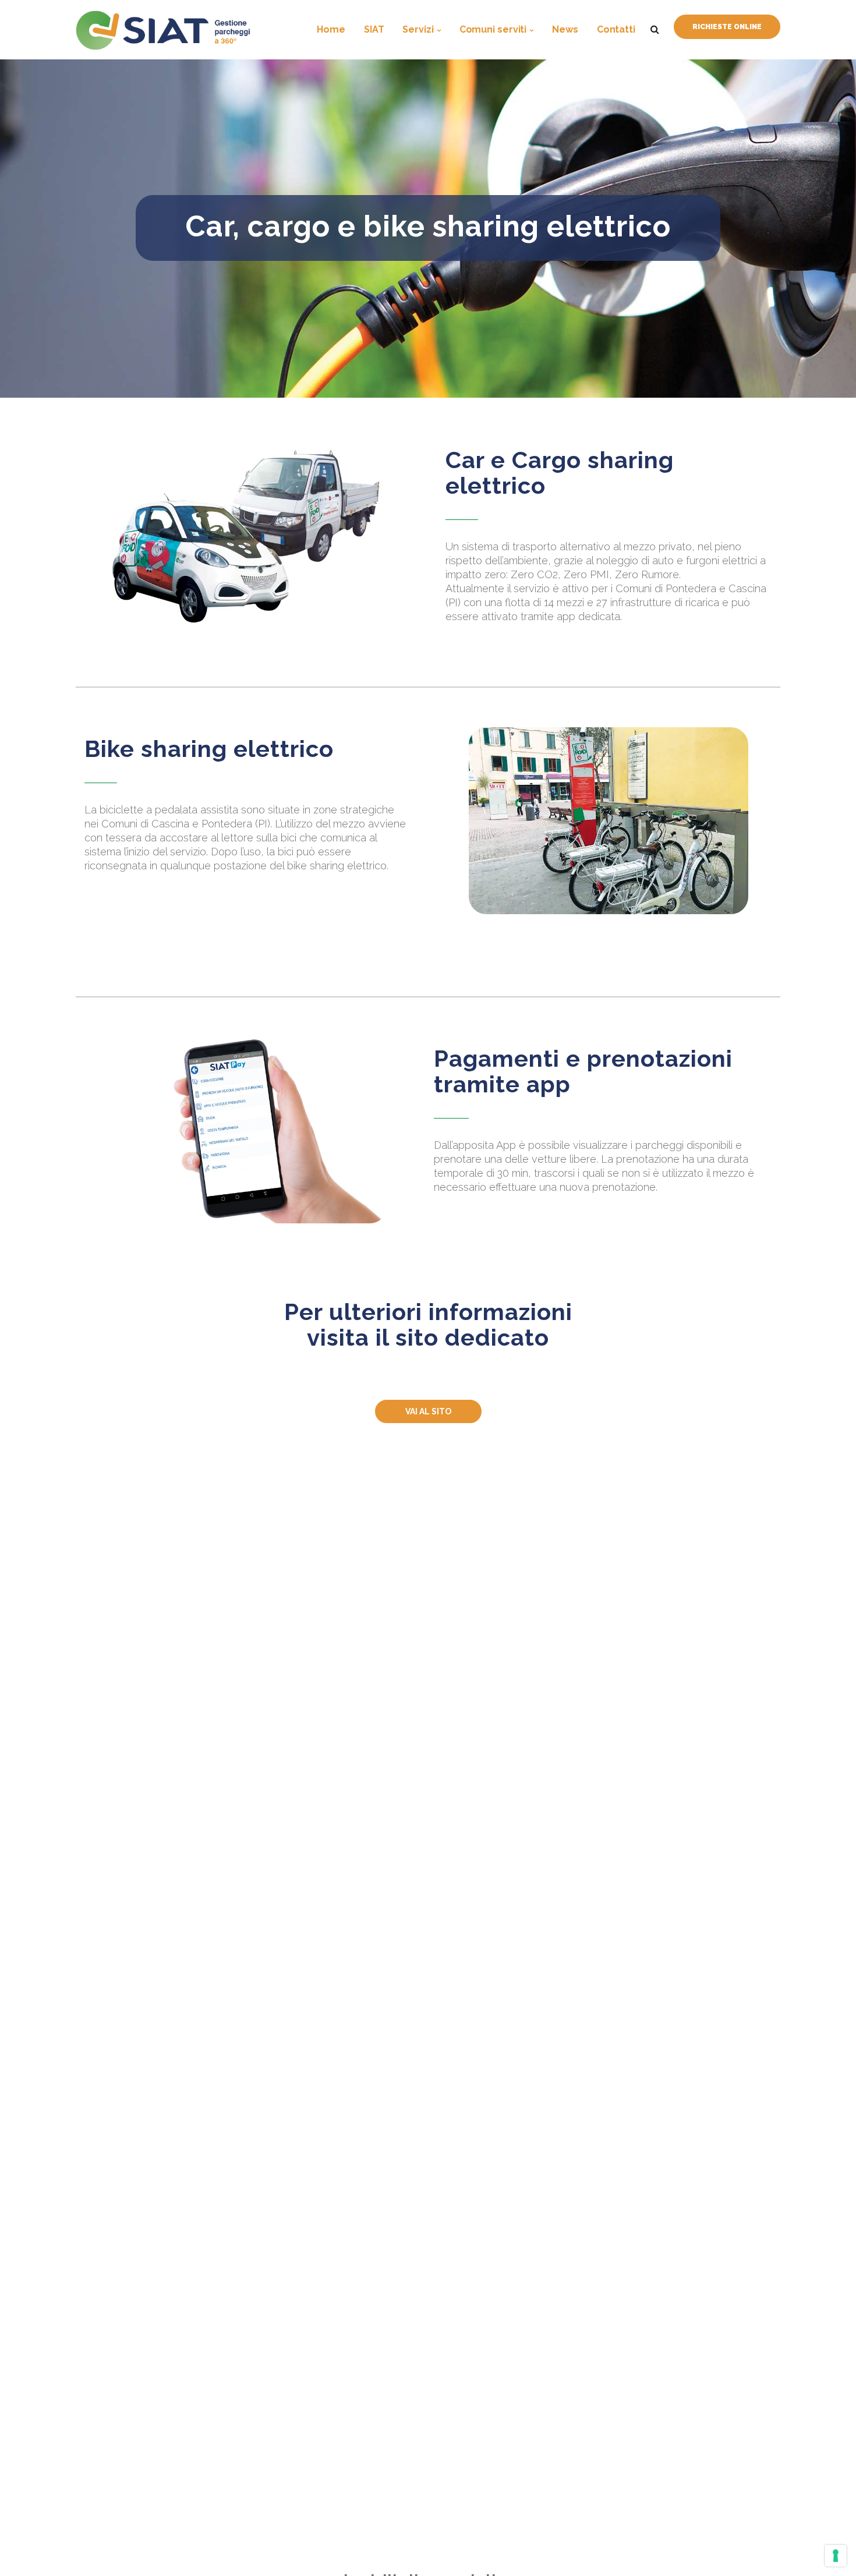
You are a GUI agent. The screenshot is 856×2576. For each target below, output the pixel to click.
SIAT (374, 29)
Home (331, 29)
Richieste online (727, 27)
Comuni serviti (493, 29)
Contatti (616, 29)
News (565, 29)
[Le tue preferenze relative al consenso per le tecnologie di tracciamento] (836, 2556)
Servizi (418, 29)
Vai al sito (428, 1411)
